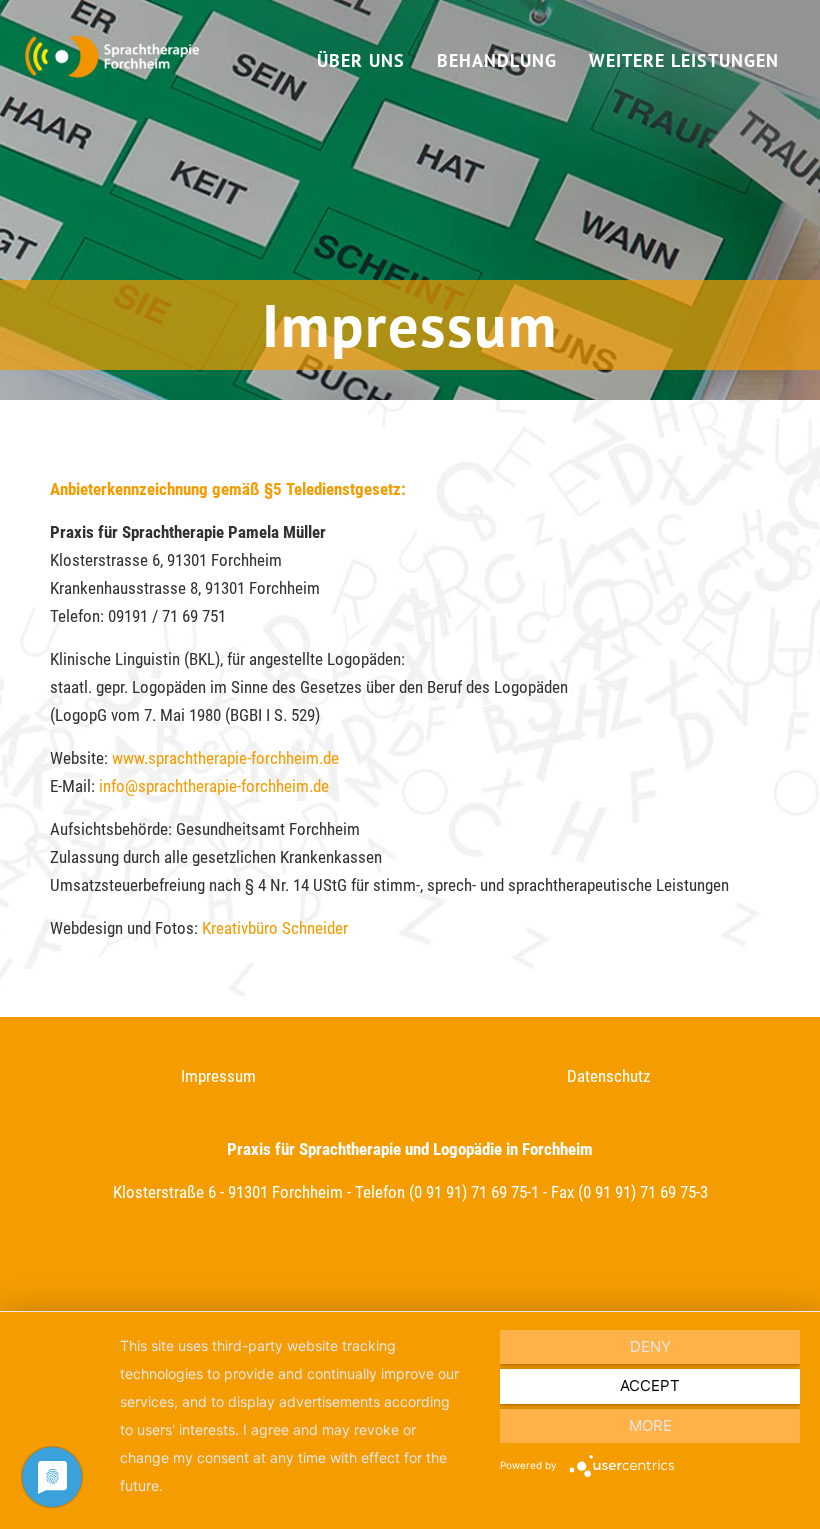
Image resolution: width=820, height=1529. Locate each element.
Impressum (218, 1076)
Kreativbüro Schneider (275, 928)
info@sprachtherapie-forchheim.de (214, 786)
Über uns (361, 60)
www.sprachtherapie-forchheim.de (225, 758)
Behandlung (497, 60)
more (650, 1425)
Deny (650, 1346)
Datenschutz (608, 1076)
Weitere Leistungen (684, 60)
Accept (650, 1385)
